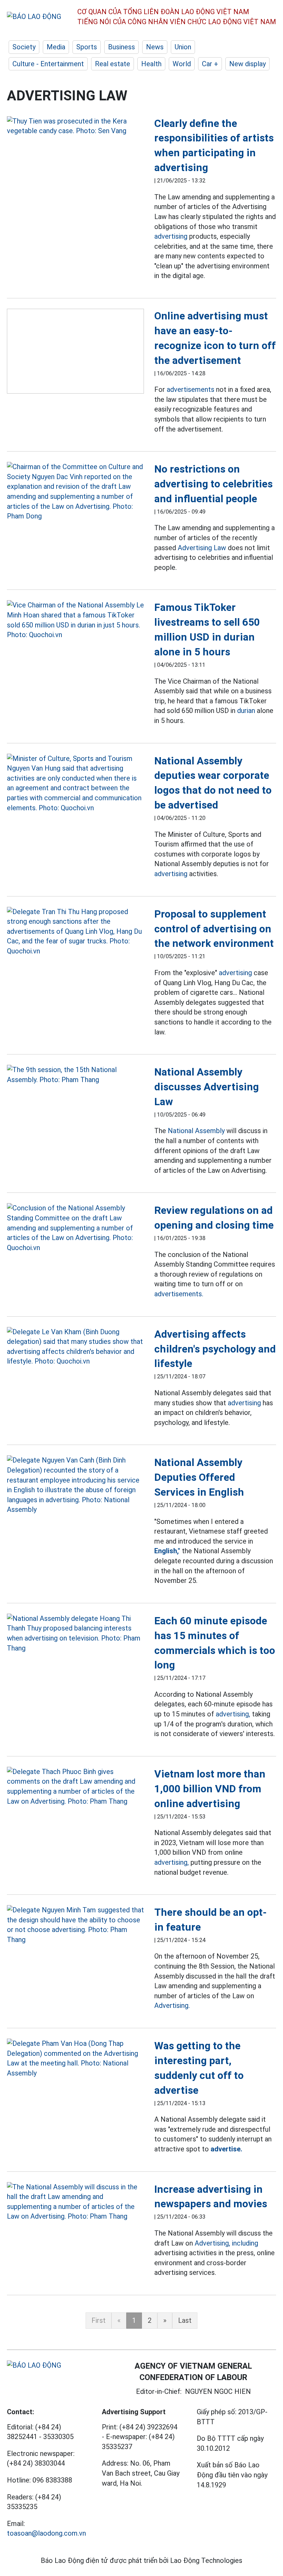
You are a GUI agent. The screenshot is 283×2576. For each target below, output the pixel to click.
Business (121, 47)
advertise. (226, 2149)
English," (167, 1551)
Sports (87, 47)
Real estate (113, 64)
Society (24, 47)
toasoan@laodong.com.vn (46, 2533)
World (182, 64)
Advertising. (172, 2005)
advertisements (191, 389)
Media (56, 47)
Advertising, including (226, 2243)
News (155, 47)
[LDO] (75, 126)
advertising (171, 236)
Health (151, 64)
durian (246, 711)
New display (247, 64)
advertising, (233, 1714)
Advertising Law (202, 548)
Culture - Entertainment (48, 64)
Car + (210, 64)
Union (183, 47)
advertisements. (179, 1294)
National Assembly (196, 1131)
